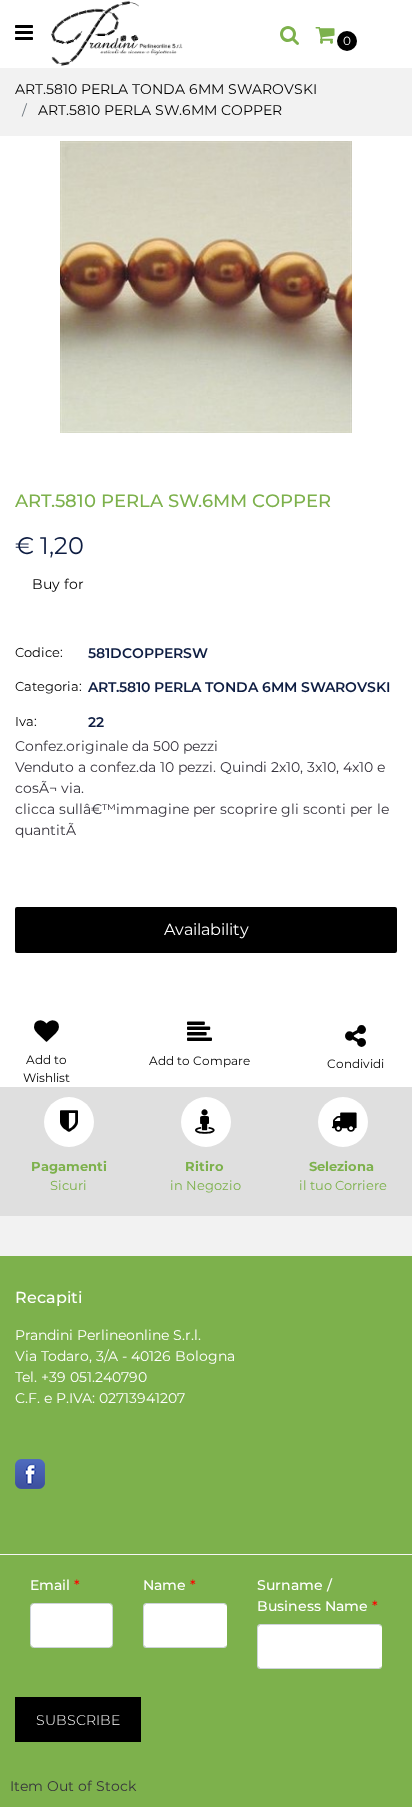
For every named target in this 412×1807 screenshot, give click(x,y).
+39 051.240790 (94, 1377)
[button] (206, 286)
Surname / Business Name (317, 1595)
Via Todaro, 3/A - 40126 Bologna (125, 1356)
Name (169, 1585)
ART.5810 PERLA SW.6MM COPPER (160, 110)
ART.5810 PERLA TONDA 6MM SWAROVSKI (166, 89)
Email (55, 1585)
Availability (206, 929)
